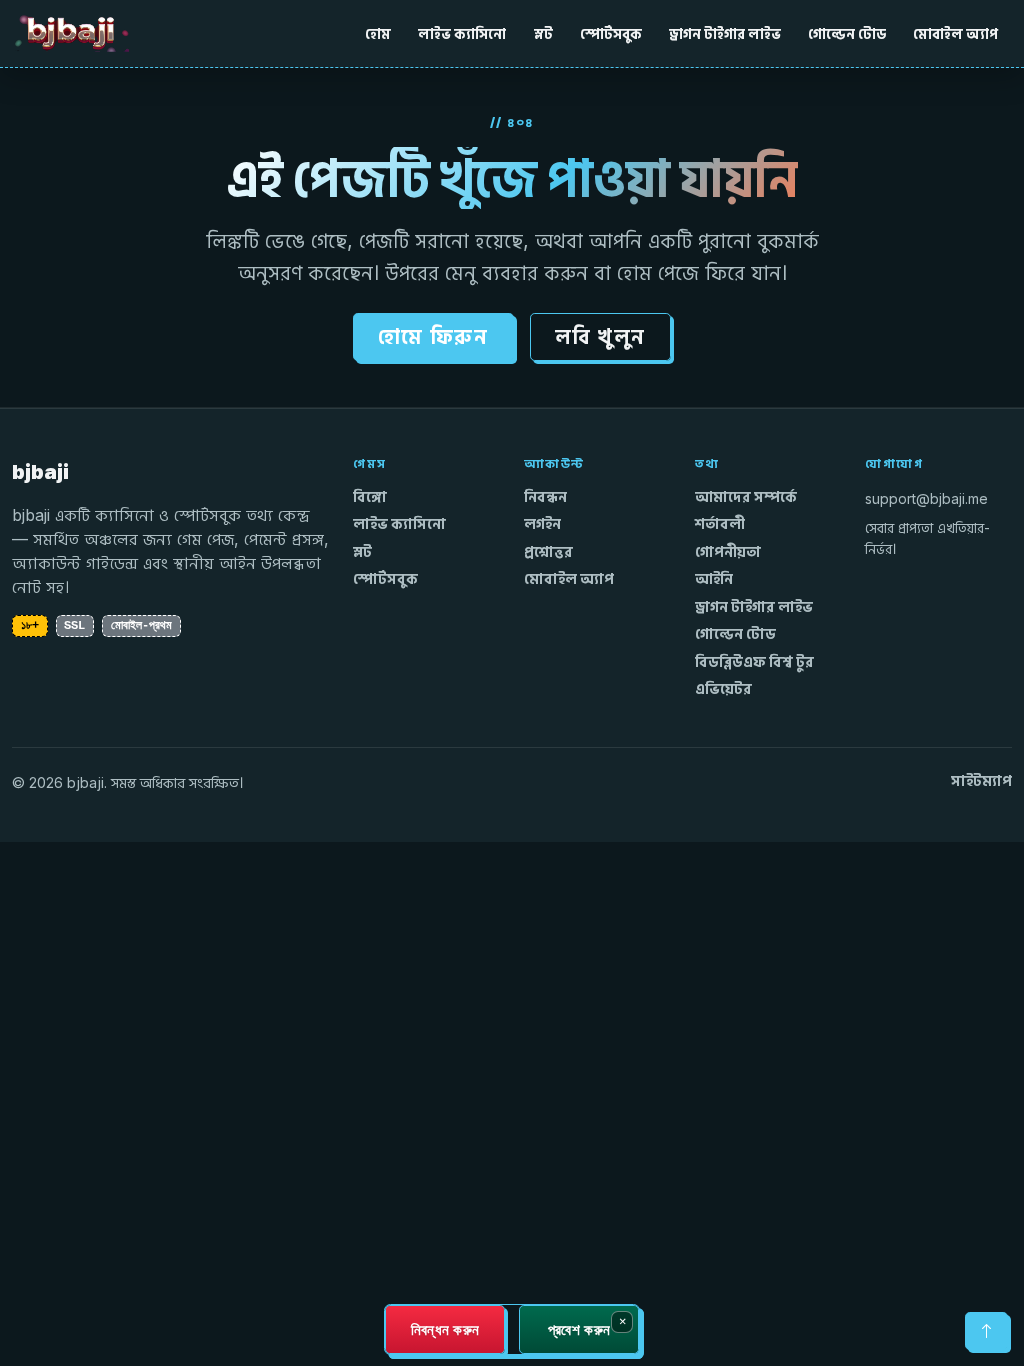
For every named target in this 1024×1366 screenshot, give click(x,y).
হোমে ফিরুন (433, 337)
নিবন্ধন (545, 497)
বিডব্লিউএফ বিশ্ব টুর (754, 662)
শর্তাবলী (720, 524)
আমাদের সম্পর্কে (746, 497)
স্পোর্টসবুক (611, 33)
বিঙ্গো (370, 497)
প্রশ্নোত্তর (548, 552)
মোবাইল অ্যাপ (955, 33)
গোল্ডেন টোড (847, 33)
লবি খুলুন (601, 337)
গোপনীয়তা (728, 552)
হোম (378, 33)
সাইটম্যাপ (981, 781)
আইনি (714, 579)
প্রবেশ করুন (579, 1329)
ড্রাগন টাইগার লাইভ (725, 33)
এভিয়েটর (723, 689)
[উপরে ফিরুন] (986, 1331)
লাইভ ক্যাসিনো (462, 33)
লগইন (542, 524)
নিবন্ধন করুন (445, 1329)
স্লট (543, 33)
